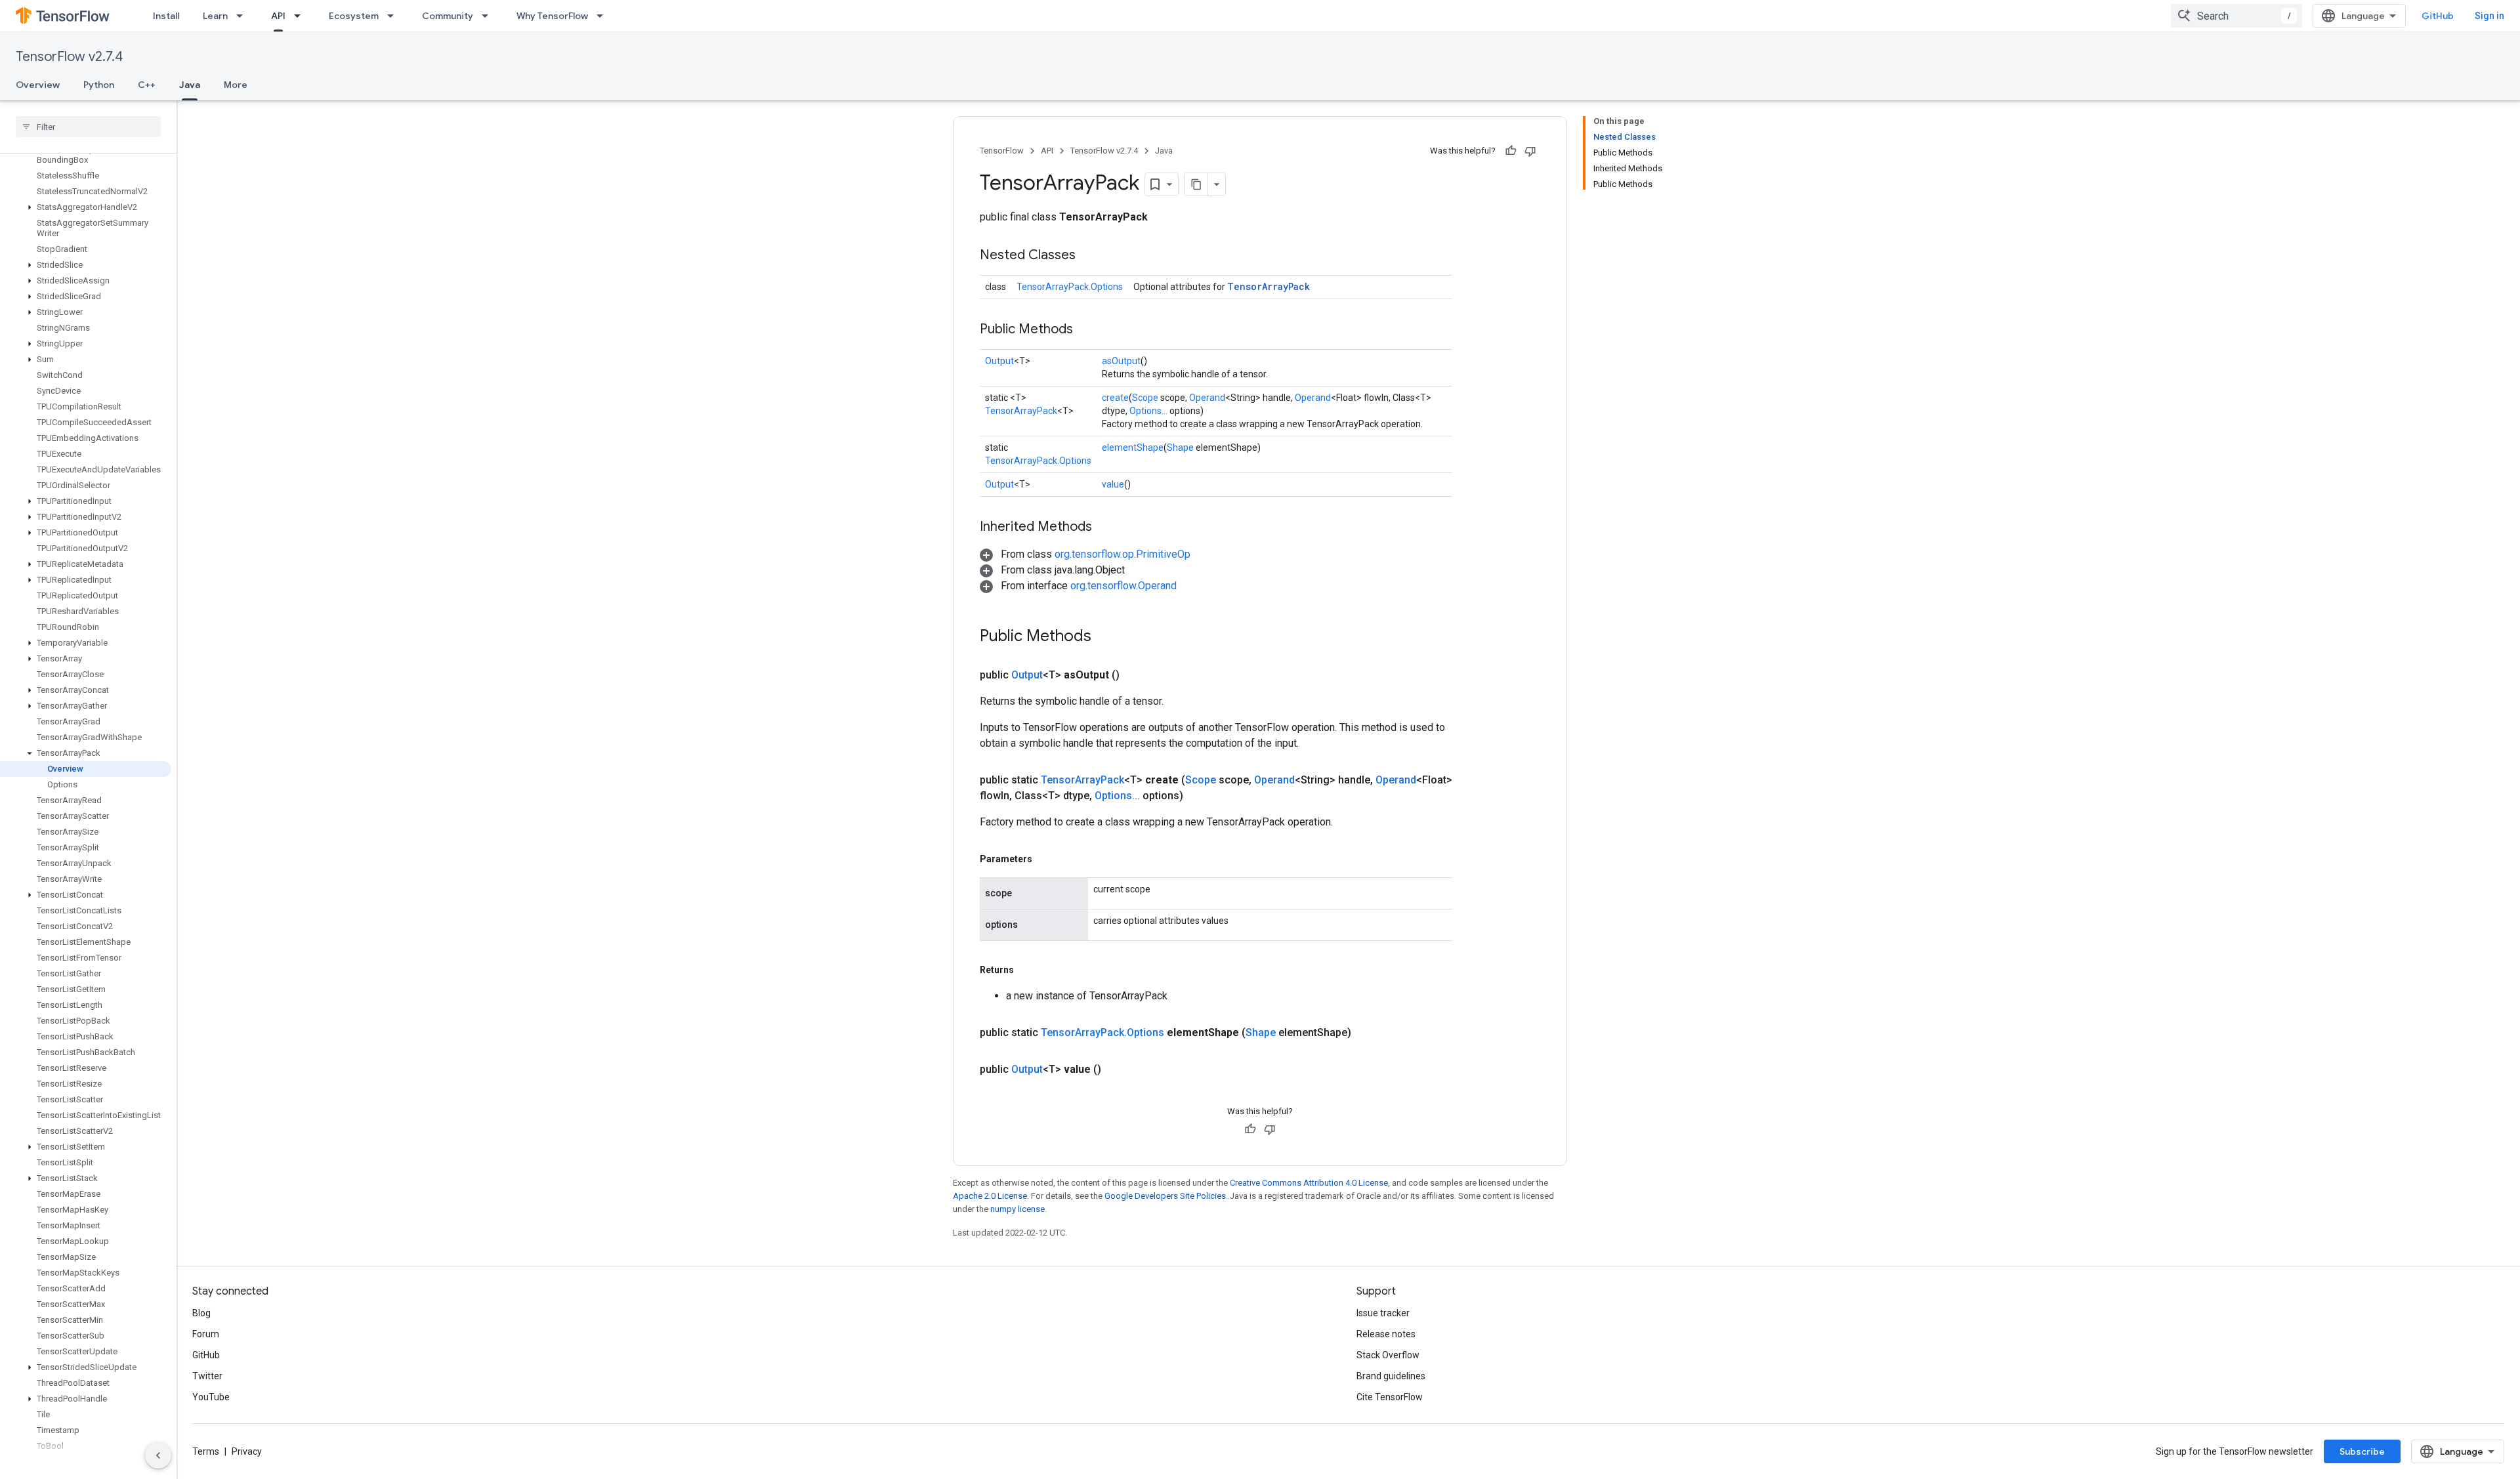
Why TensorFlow (552, 16)
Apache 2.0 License (990, 1196)
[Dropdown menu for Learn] (243, 16)
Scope (1145, 398)
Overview (38, 85)
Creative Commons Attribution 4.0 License (1309, 1183)
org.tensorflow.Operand (1123, 586)
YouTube (211, 1397)
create (1115, 398)
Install (166, 16)
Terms (206, 1451)
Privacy (247, 1451)
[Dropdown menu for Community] (489, 16)
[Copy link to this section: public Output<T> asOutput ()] (1135, 675)
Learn (215, 16)
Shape (1180, 448)
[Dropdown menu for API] (301, 16)
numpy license (1018, 1209)
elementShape (1133, 448)
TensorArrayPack (1269, 286)
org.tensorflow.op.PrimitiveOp (1123, 554)
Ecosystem (354, 16)
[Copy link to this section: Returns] (1027, 970)
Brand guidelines (1391, 1376)
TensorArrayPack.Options (1070, 287)
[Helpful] (1511, 151)
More (236, 85)
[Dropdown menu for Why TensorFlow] (604, 16)
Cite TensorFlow (1390, 1397)
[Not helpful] (1530, 151)
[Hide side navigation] (158, 1455)
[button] (86, 155)
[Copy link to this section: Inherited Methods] (1105, 528)
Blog (201, 1313)
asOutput (1121, 361)
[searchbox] (88, 127)
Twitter (207, 1376)
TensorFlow (1002, 151)
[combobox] (2236, 16)
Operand (1207, 398)
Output (999, 361)
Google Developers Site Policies (1165, 1196)
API (278, 16)
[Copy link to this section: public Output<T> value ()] (1117, 1070)
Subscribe (2362, 1451)
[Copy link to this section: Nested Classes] (1089, 256)
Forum (206, 1334)
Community (448, 16)
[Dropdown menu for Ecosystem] (394, 16)
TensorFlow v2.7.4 (69, 57)
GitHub (2438, 16)
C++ (147, 85)
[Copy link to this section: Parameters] (1045, 859)
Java (190, 85)
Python (99, 85)
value (1113, 484)
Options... (1148, 411)
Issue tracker (1383, 1313)
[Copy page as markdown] (1196, 184)
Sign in (2489, 16)
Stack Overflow (1388, 1355)
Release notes (1386, 1334)
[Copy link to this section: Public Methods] (1086, 330)
